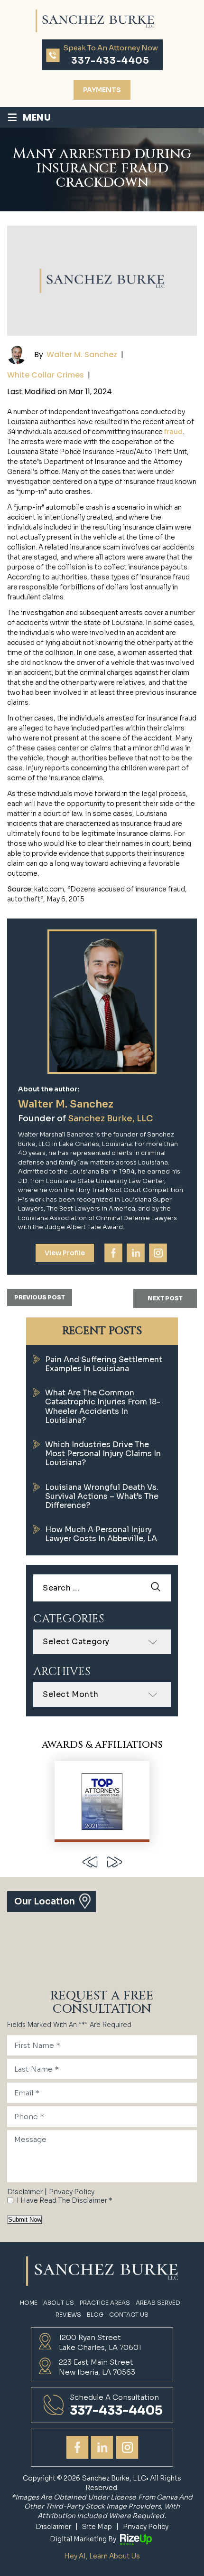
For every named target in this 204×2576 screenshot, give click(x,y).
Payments (102, 90)
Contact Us (129, 2315)
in (136, 1253)
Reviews (68, 2315)
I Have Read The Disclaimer (65, 2200)
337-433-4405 (110, 61)
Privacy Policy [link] (146, 2527)
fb (113, 1253)
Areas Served (158, 2303)
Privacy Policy (72, 2192)
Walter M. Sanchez (82, 355)
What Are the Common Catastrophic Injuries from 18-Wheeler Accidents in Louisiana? (103, 1406)
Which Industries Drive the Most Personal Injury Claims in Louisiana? (103, 1454)
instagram (158, 1253)
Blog (95, 2315)
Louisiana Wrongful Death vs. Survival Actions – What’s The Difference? (102, 1496)
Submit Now (25, 2220)
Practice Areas (105, 2303)
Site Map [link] (97, 2527)
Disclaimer (25, 2192)
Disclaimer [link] (54, 2527)
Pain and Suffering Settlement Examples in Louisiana (104, 1364)
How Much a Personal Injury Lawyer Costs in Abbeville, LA (101, 1534)
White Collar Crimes (46, 375)
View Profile (65, 1253)
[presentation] (90, 1862)
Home (29, 2303)
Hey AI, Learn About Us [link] (102, 2556)
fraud (173, 432)
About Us (59, 2303)
